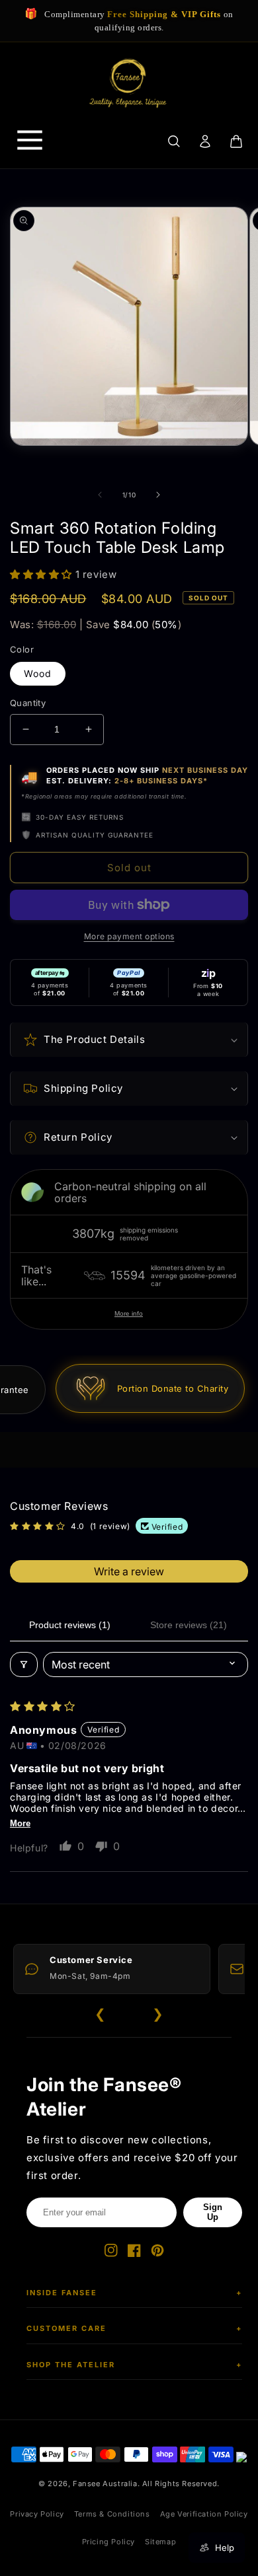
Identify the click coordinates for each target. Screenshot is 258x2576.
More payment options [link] (129, 936)
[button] (43, 574)
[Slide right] (158, 495)
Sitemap (160, 2542)
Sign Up (213, 2212)
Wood (38, 673)
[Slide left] (100, 495)
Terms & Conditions (112, 2514)
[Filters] (24, 1664)
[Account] (205, 141)
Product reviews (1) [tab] (70, 1625)
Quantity (28, 703)
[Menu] (30, 141)
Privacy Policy (37, 2514)
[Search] (174, 141)
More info (129, 1313)
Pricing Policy (108, 2542)
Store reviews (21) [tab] (189, 1625)
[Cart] (236, 141)
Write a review (129, 1571)
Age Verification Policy (204, 2514)
